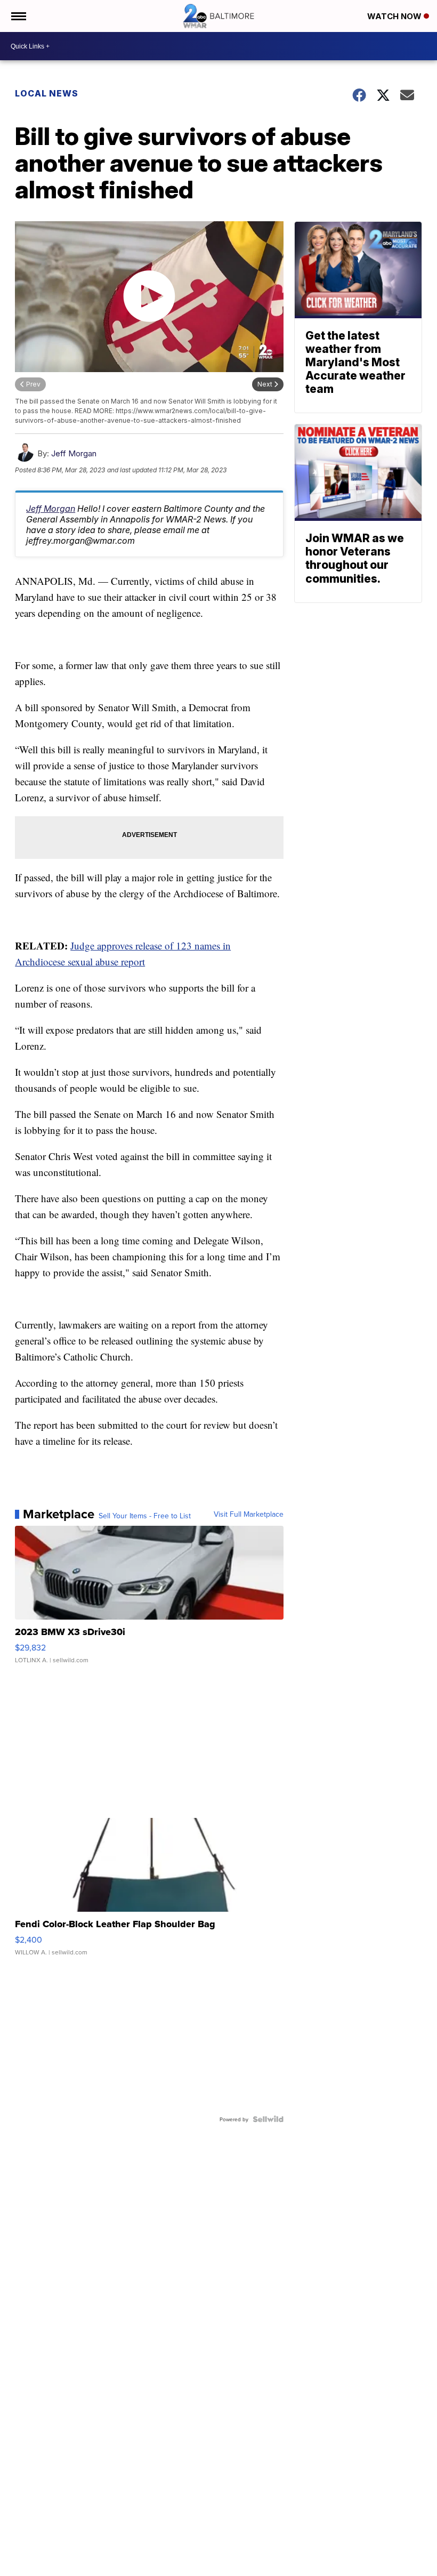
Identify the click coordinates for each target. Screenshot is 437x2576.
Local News (47, 93)
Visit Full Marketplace (249, 1514)
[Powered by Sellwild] (268, 2119)
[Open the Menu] (18, 16)
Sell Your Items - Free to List (145, 1516)
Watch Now (395, 16)
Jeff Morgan (74, 453)
